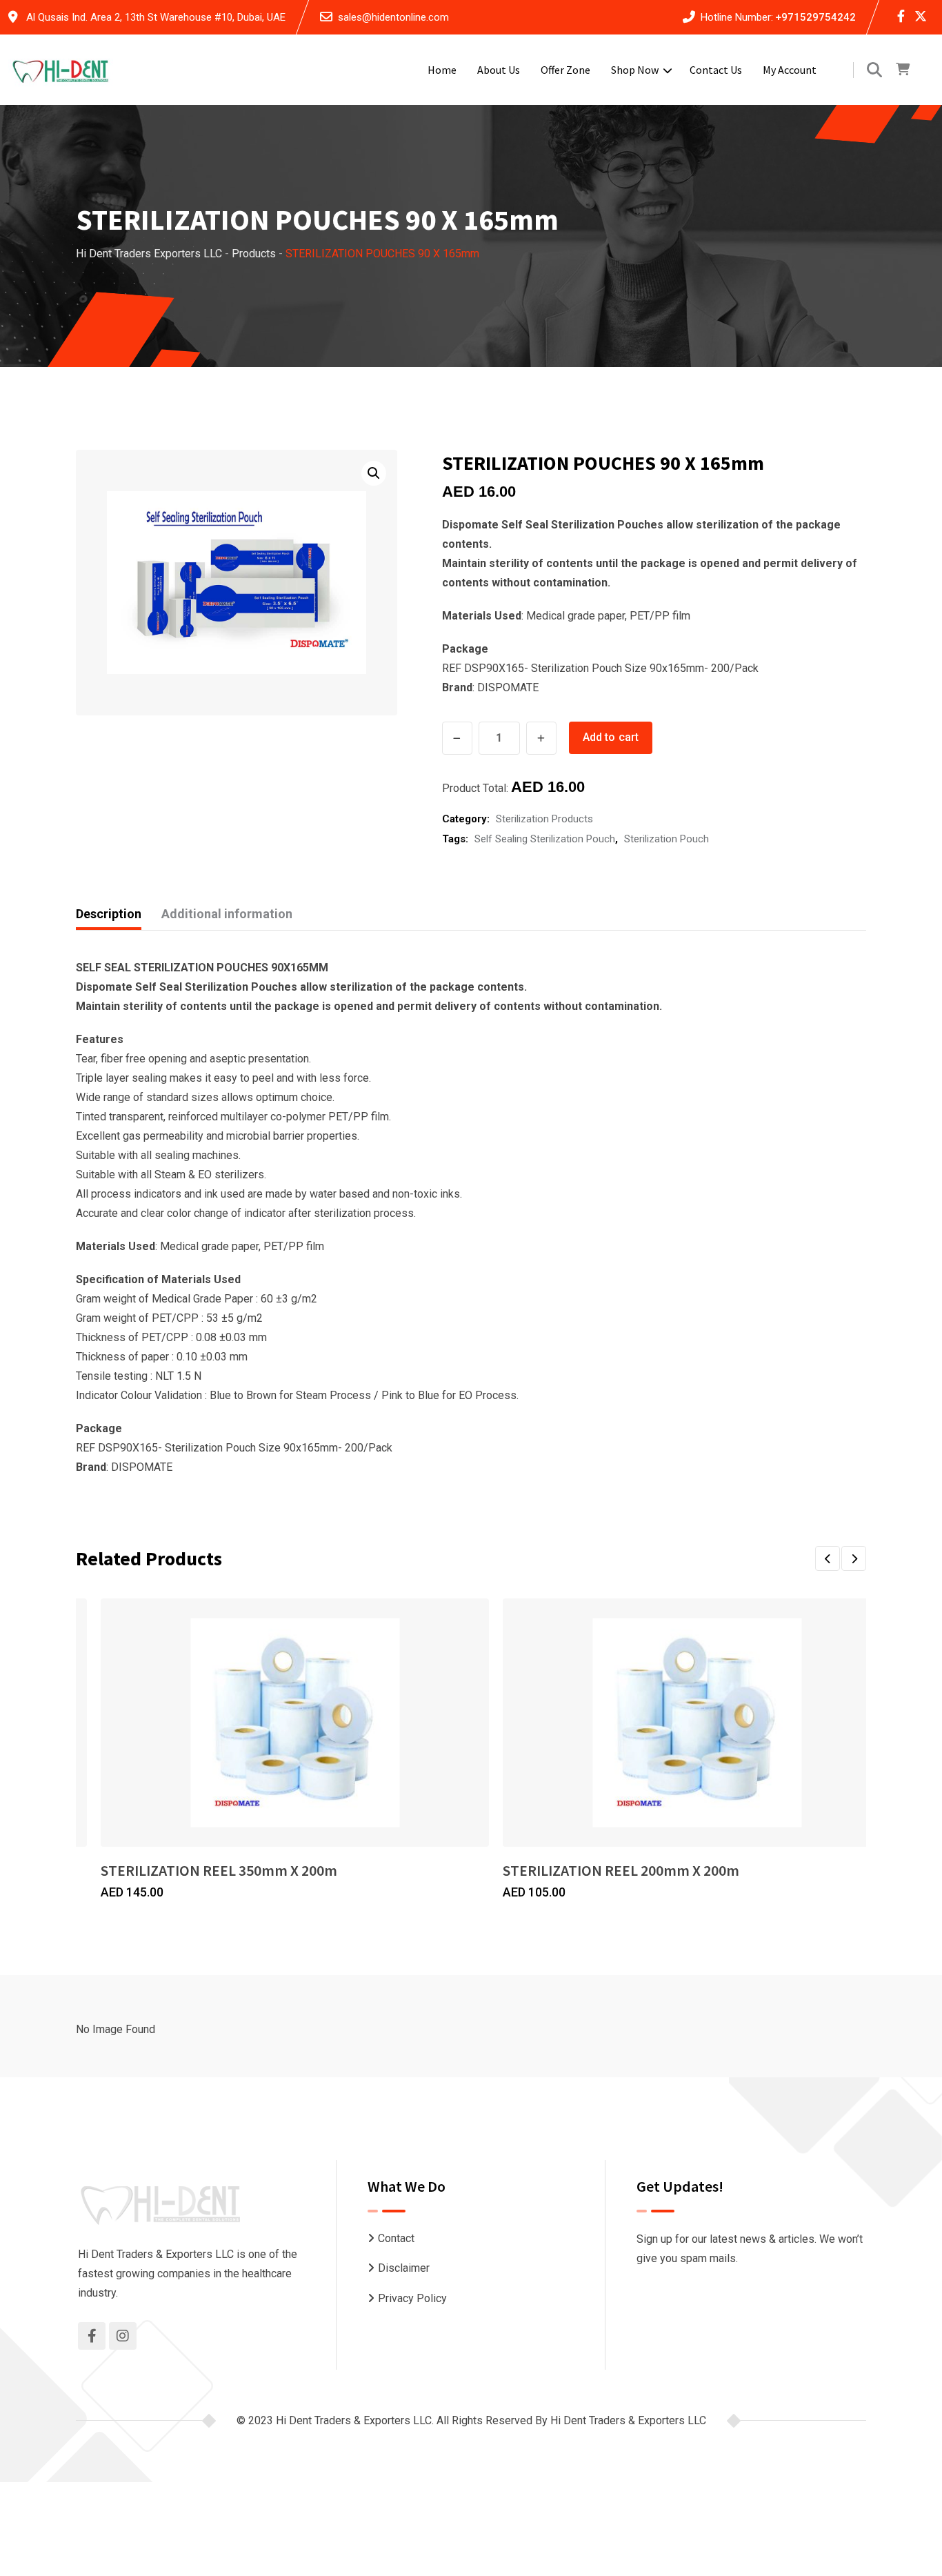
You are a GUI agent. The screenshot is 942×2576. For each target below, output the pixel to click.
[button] (374, 473)
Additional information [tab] (227, 914)
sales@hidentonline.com (393, 17)
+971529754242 (815, 17)
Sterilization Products (544, 819)
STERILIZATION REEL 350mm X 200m (219, 1870)
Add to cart (611, 737)
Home (442, 70)
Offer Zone (565, 70)
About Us (499, 70)
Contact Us (716, 70)
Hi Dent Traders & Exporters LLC (628, 2420)
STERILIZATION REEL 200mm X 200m (621, 1870)
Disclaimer (404, 2268)
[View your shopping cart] (903, 70)
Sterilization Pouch (667, 839)
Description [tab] (109, 914)
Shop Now (635, 70)
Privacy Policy (412, 2298)
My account (790, 70)
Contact (396, 2238)
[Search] (874, 70)
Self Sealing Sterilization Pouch (545, 839)
